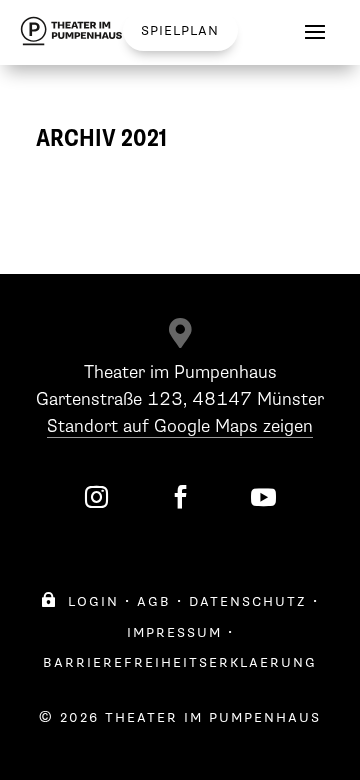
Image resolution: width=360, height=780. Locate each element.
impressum (174, 632)
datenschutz (248, 601)
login (80, 601)
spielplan (180, 30)
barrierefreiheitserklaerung (180, 662)
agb (154, 601)
